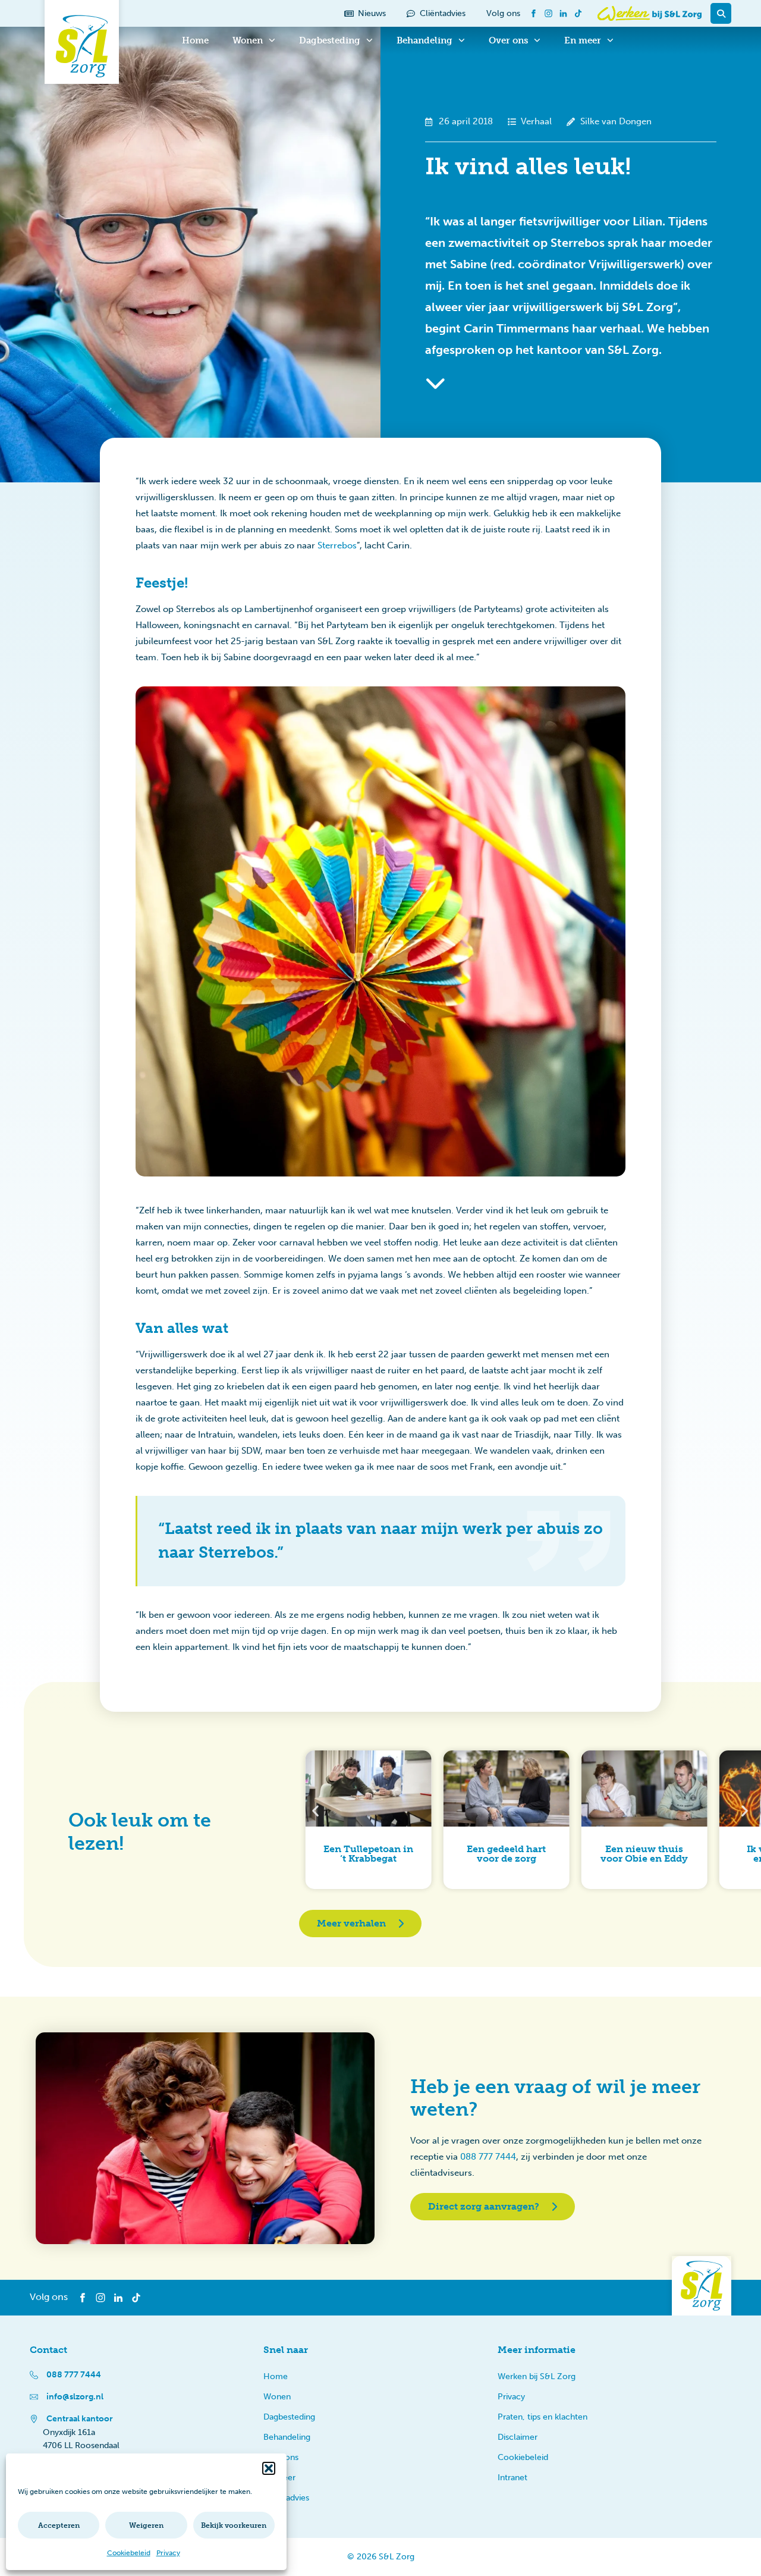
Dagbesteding (330, 40)
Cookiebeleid (129, 2553)
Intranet (512, 2478)
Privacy (168, 2553)
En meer (583, 40)
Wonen (248, 40)
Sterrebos (337, 545)
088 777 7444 (488, 2157)
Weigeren (146, 2525)
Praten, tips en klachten (543, 2417)
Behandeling (424, 40)
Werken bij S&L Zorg (537, 2376)
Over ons (508, 40)
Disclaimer (518, 2437)
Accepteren (59, 2525)
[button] (269, 2468)
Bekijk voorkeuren (234, 2525)
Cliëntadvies (286, 2498)
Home (195, 40)
